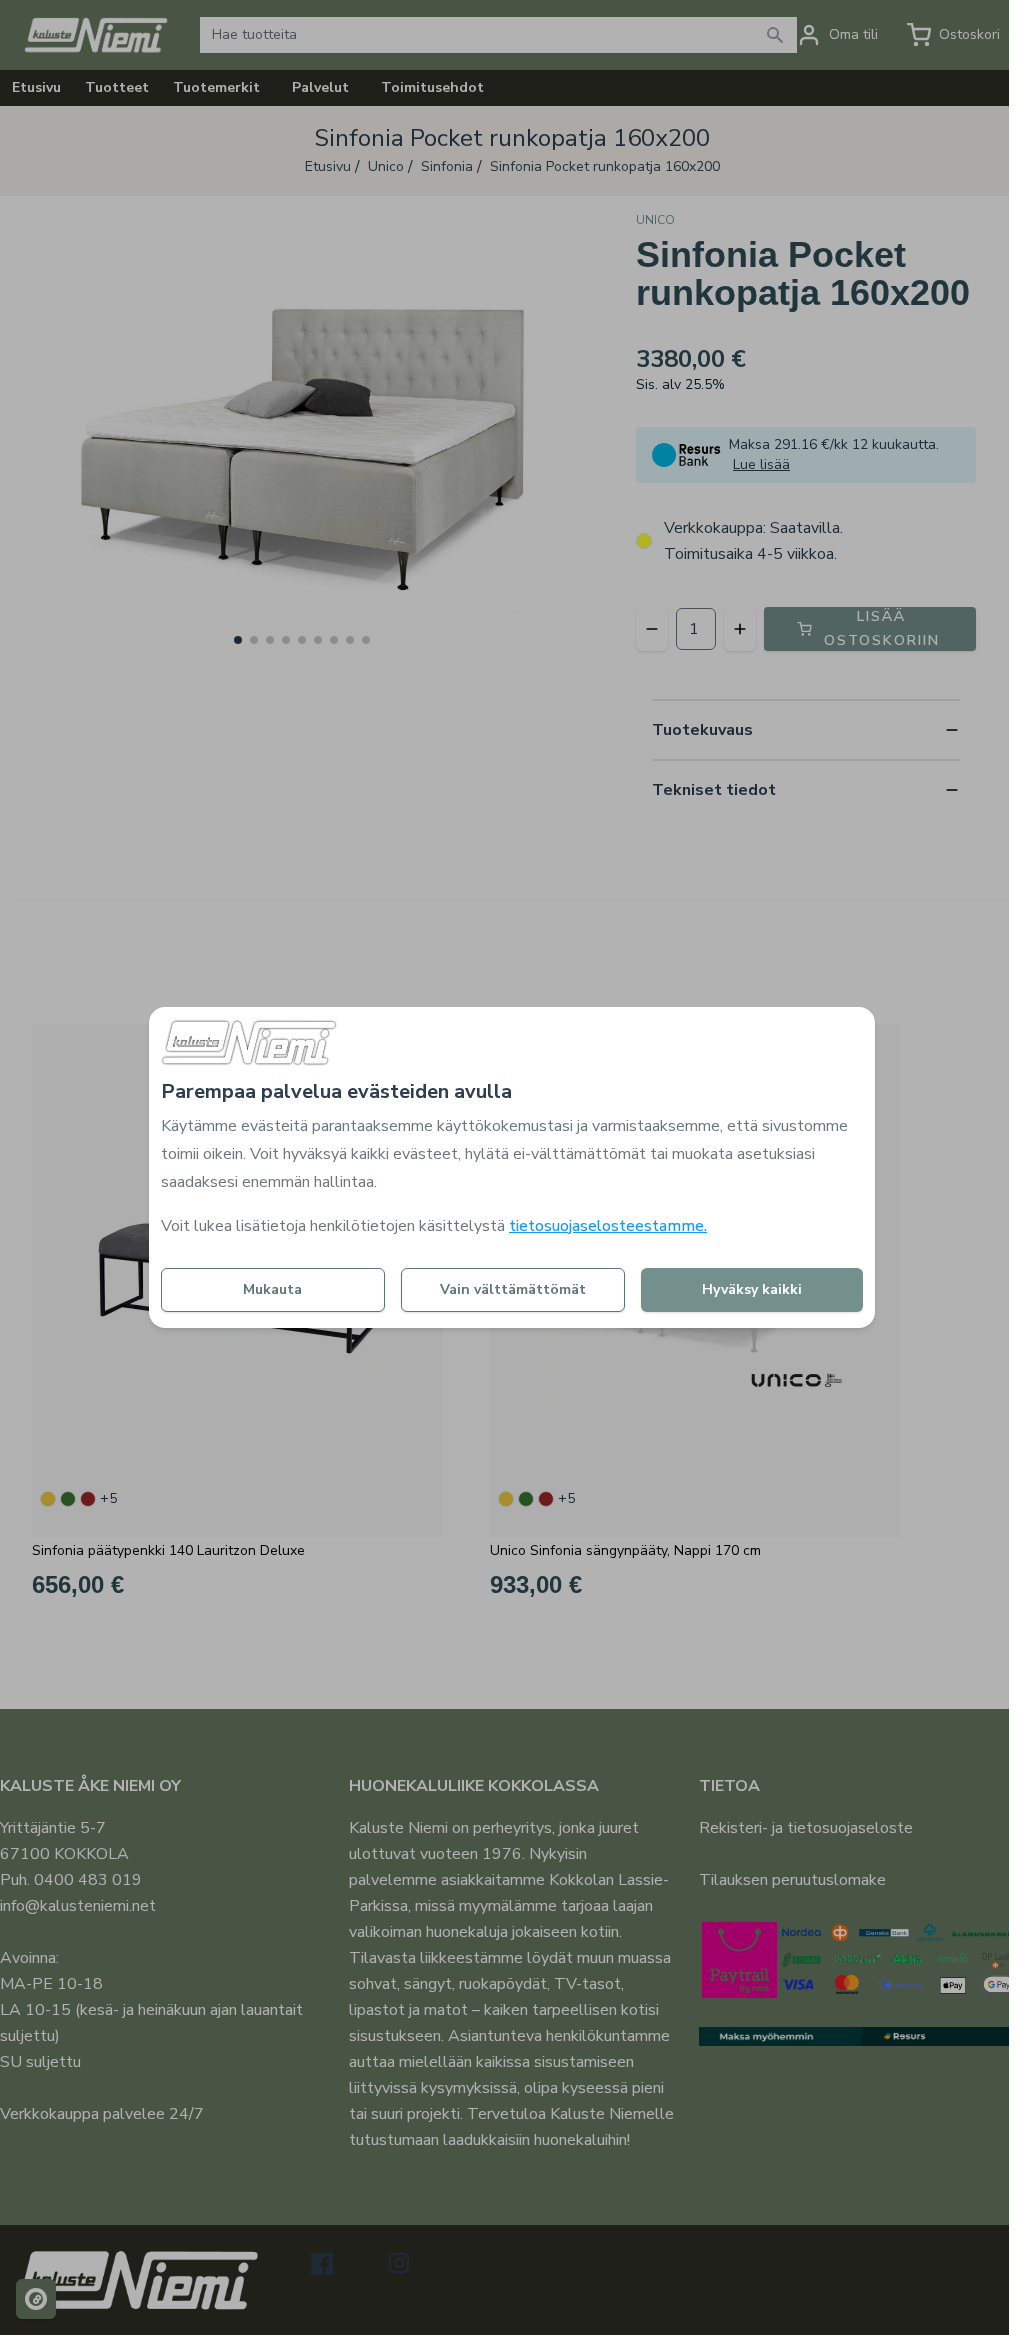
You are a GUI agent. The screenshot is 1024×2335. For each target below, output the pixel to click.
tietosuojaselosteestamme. (608, 1226)
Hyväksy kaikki (752, 1289)
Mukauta (272, 1289)
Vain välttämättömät (513, 1289)
